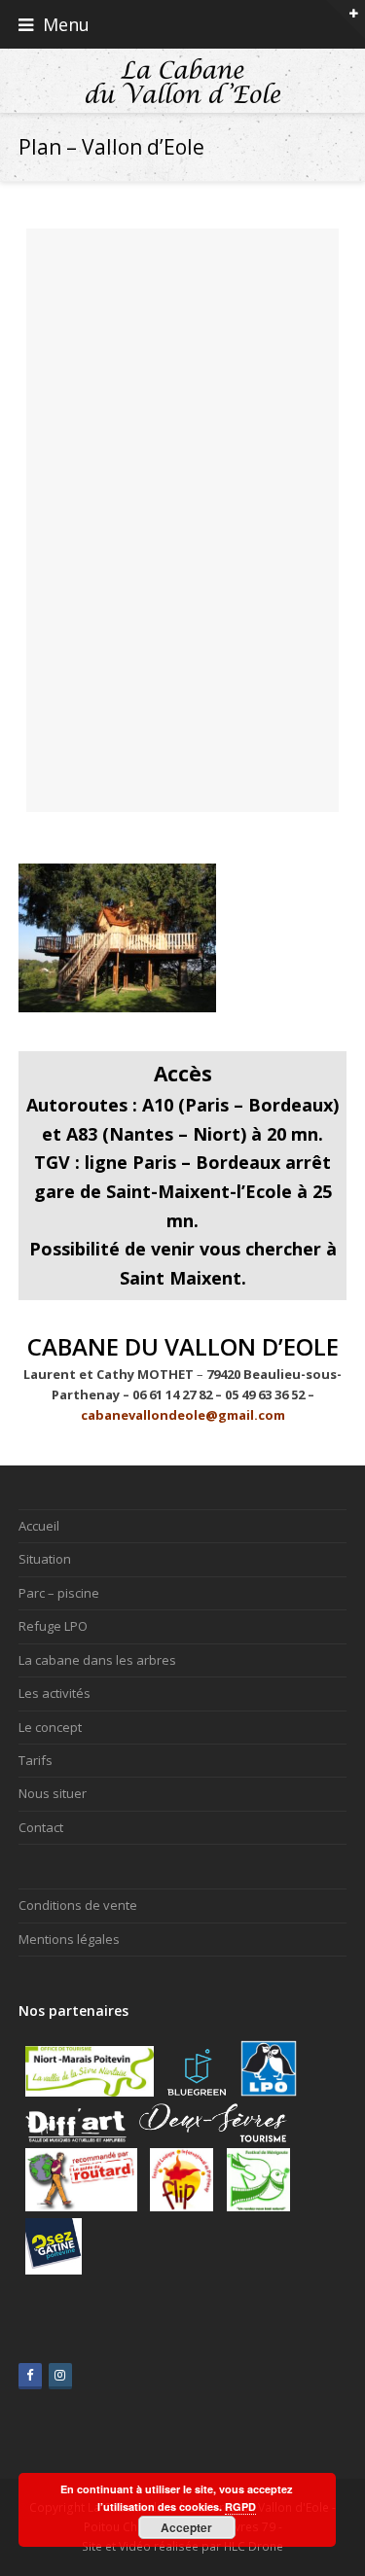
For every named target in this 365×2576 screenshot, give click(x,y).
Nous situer (53, 1793)
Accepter (186, 2527)
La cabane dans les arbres (97, 1660)
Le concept (50, 1727)
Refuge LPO (53, 1626)
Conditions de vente (78, 1905)
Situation (45, 1559)
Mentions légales (69, 1939)
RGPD (240, 2506)
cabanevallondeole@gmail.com (183, 1415)
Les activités (55, 1693)
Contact (41, 1827)
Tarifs (36, 1760)
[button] (183, 24)
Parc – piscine (59, 1593)
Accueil (39, 1526)
